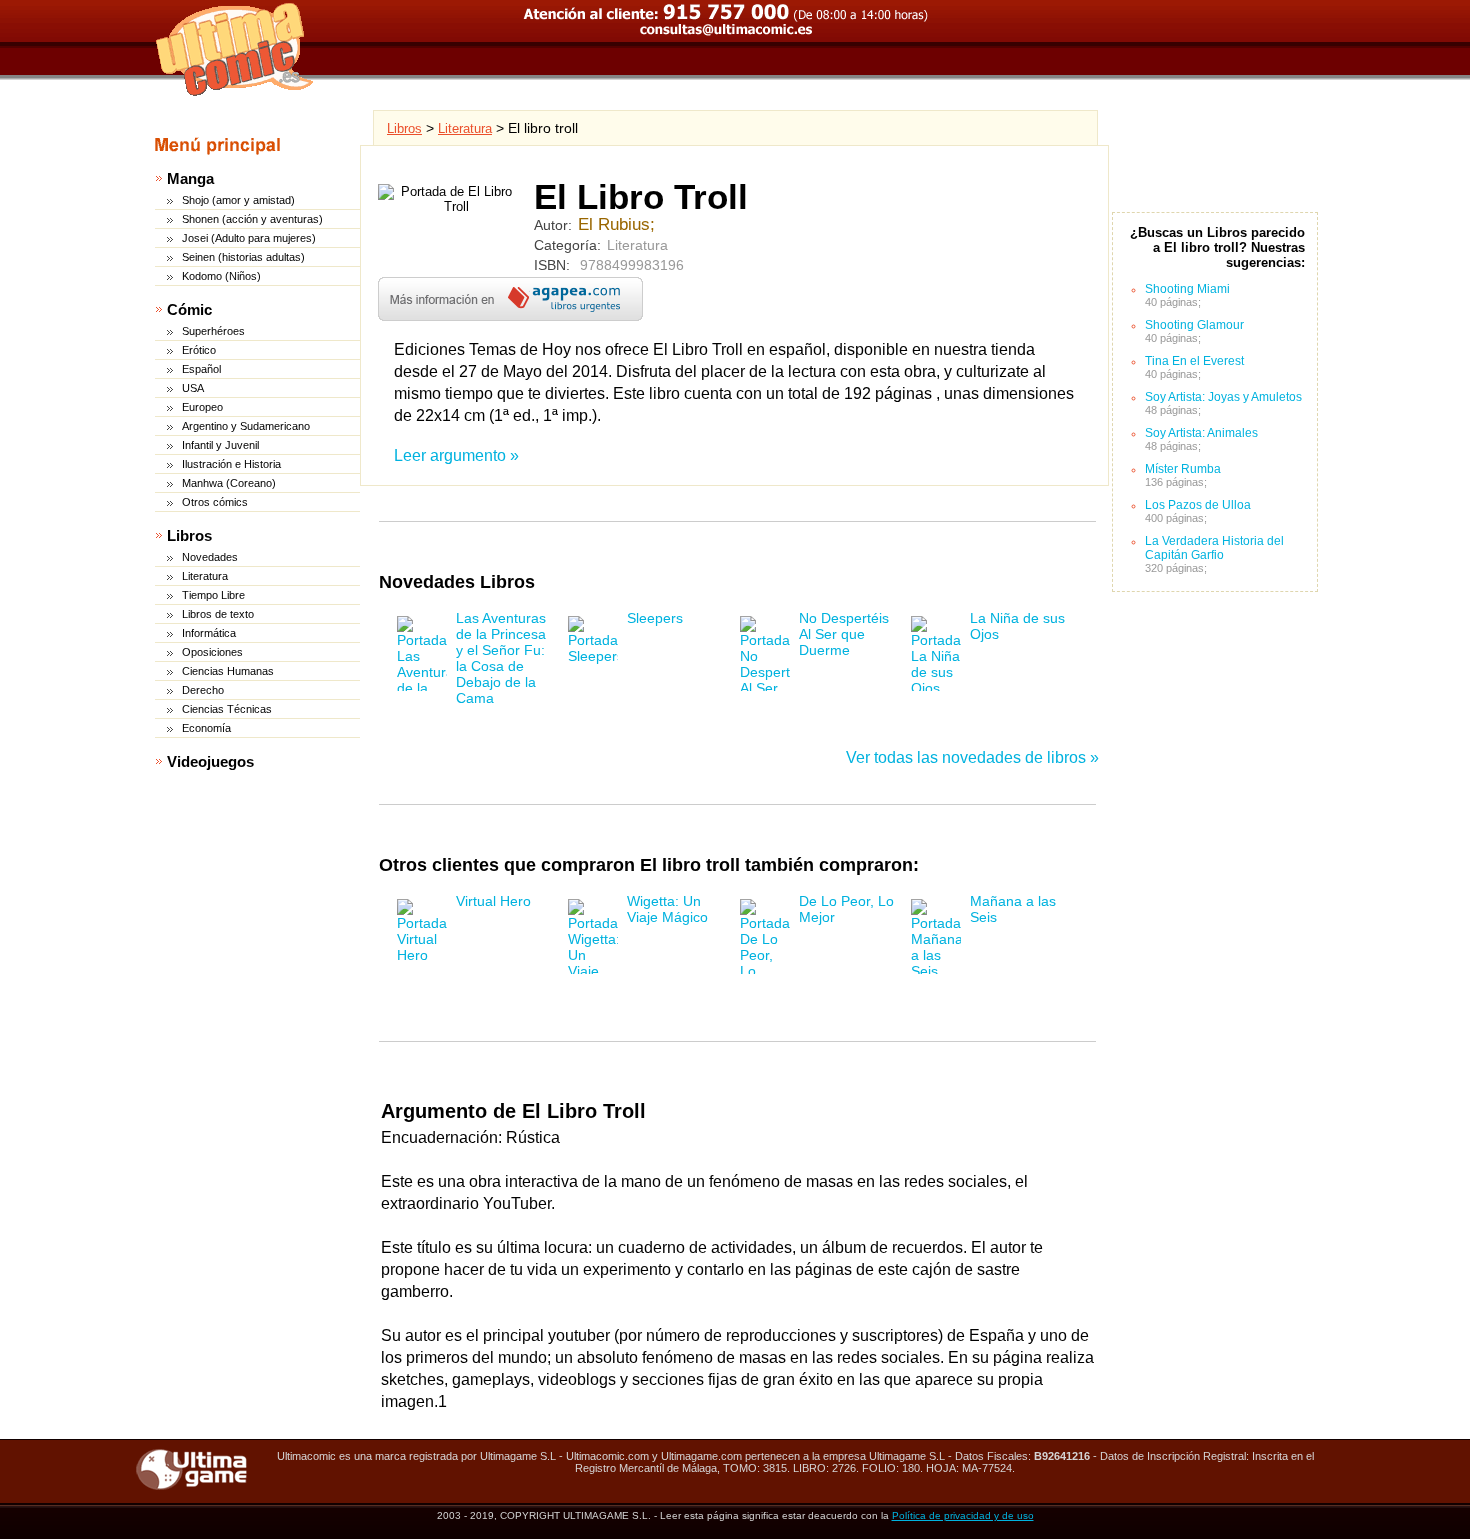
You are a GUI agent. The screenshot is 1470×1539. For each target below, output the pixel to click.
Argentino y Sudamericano (246, 426)
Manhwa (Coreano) (229, 483)
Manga (190, 178)
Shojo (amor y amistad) (238, 200)
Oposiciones (212, 652)
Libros (189, 535)
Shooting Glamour (1194, 325)
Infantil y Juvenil (220, 445)
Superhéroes (213, 331)
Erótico (199, 350)
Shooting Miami (1187, 289)
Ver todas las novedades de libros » (972, 757)
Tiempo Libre (213, 595)
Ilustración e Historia (231, 464)
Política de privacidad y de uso (963, 1515)
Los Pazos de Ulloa (1198, 505)
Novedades (210, 557)
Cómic (189, 309)
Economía (206, 728)
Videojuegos (210, 761)
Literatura (205, 576)
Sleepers (655, 618)
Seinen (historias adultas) (243, 257)
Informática (209, 633)
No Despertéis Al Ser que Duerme (844, 634)
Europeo (202, 407)
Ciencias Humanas (228, 671)
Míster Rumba (1183, 469)
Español (201, 369)
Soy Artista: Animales (1201, 433)
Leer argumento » (456, 455)
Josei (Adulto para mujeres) (249, 238)
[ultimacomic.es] (235, 49)
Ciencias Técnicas (227, 709)
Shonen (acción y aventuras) (252, 219)
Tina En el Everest (1194, 361)
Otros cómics (215, 502)
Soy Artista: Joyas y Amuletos (1223, 397)
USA (193, 388)
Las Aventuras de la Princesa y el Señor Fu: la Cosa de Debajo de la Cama (501, 658)
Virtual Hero (493, 901)
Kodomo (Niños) (221, 276)
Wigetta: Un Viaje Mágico (667, 909)
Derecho (203, 690)
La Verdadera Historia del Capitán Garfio (1214, 548)
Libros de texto (218, 614)
